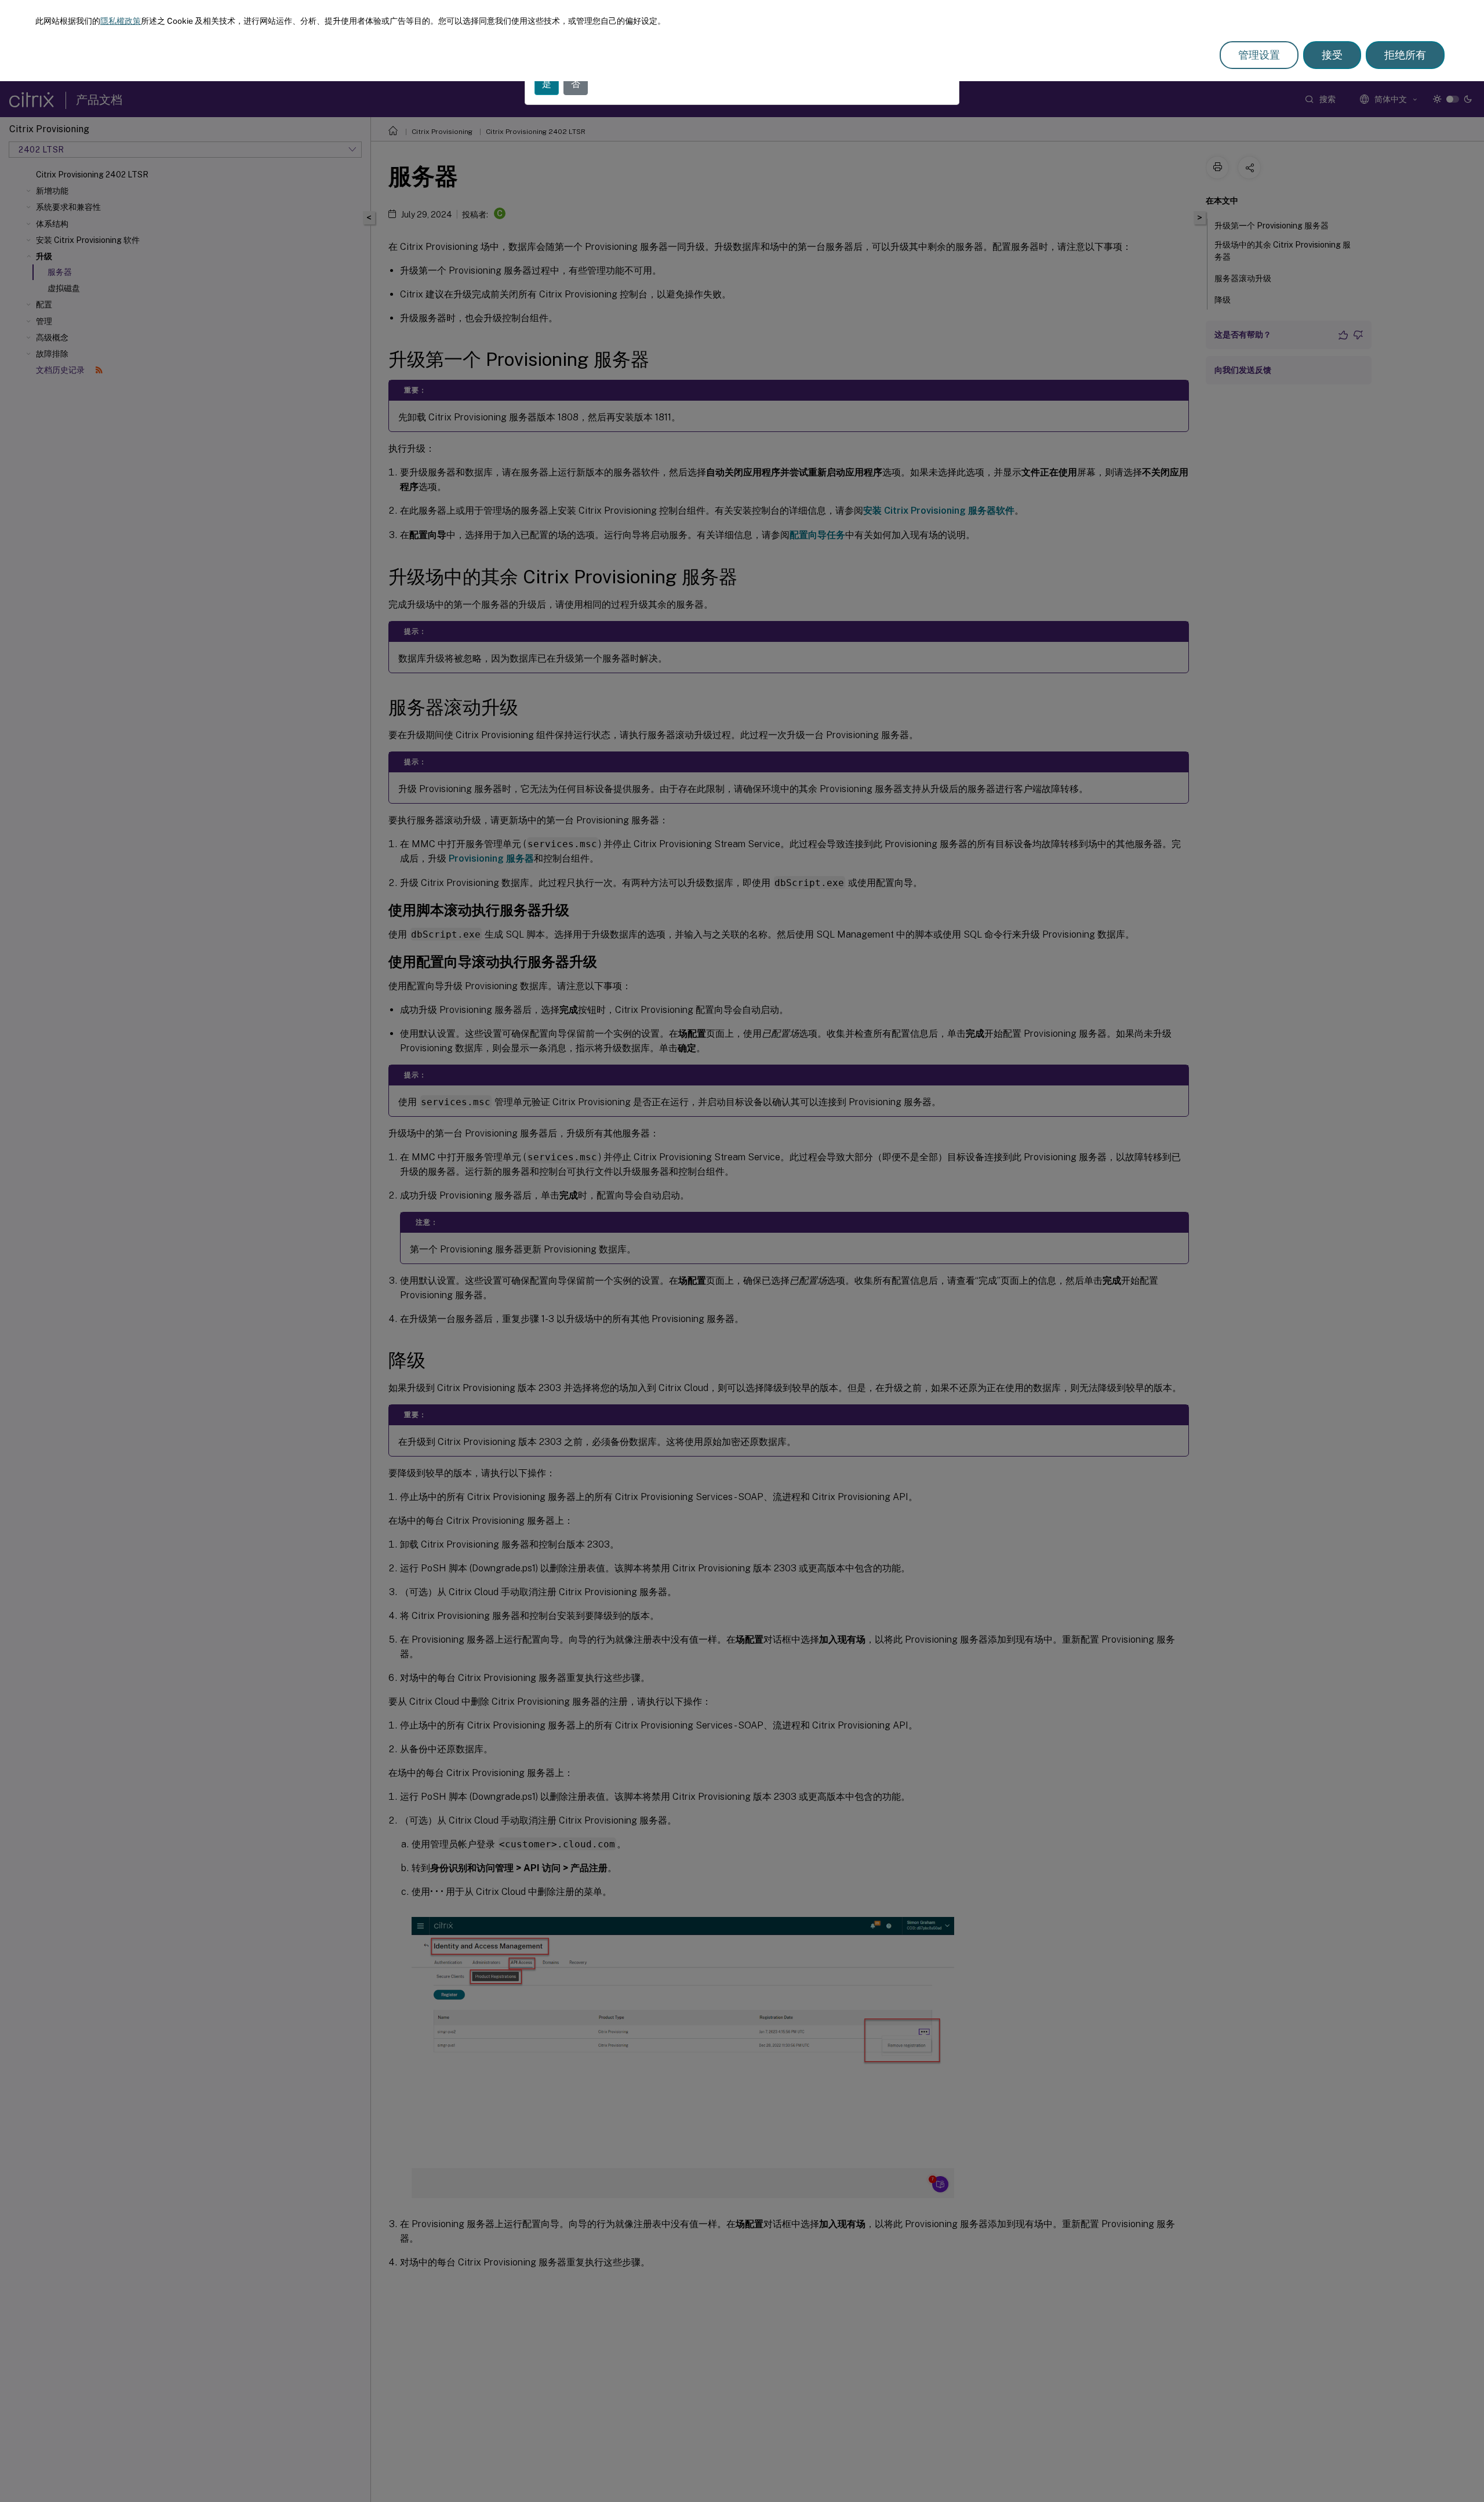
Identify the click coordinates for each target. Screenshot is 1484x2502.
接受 (1332, 55)
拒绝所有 (1405, 55)
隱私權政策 (121, 21)
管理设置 (1259, 55)
